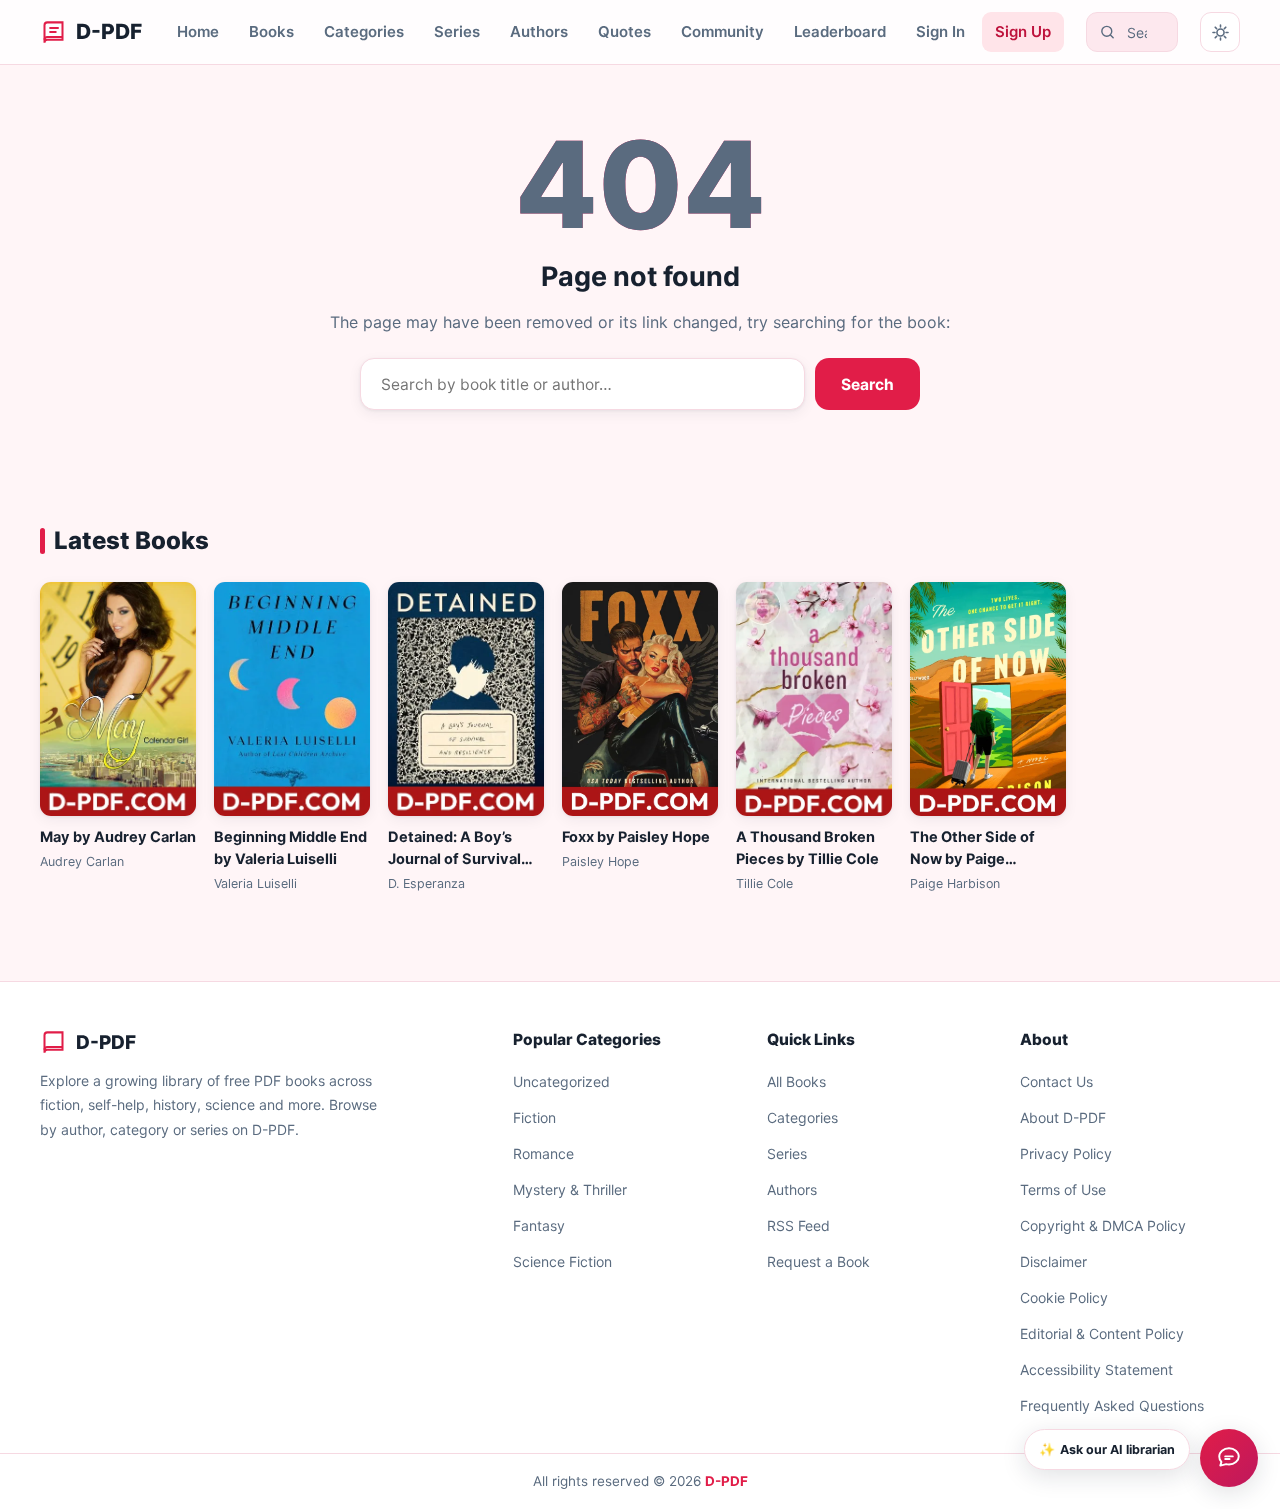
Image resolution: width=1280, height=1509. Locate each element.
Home (198, 31)
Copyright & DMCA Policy (1103, 1225)
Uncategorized (561, 1081)
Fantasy (539, 1225)
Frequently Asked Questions (1112, 1405)
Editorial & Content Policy (1102, 1333)
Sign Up (1023, 31)
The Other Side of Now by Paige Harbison (972, 859)
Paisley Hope (600, 861)
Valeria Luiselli (255, 883)
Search (867, 384)
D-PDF (726, 1481)
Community (722, 31)
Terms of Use (1063, 1189)
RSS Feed (798, 1225)
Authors (539, 31)
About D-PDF (1063, 1117)
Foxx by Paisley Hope (636, 837)
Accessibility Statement (1096, 1369)
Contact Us (1056, 1081)
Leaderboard (840, 31)
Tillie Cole (764, 883)
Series (457, 31)
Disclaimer (1053, 1261)
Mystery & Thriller (570, 1189)
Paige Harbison (955, 883)
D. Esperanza (426, 883)
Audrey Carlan (82, 861)
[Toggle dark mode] (1220, 32)
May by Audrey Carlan (118, 837)
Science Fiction (562, 1261)
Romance (543, 1153)
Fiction (534, 1117)
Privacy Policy (1066, 1153)
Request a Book (818, 1261)
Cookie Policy (1064, 1297)
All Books (796, 1081)
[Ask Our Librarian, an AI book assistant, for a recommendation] (1229, 1458)
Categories (364, 31)
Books (271, 31)
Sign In (940, 31)
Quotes (624, 31)
